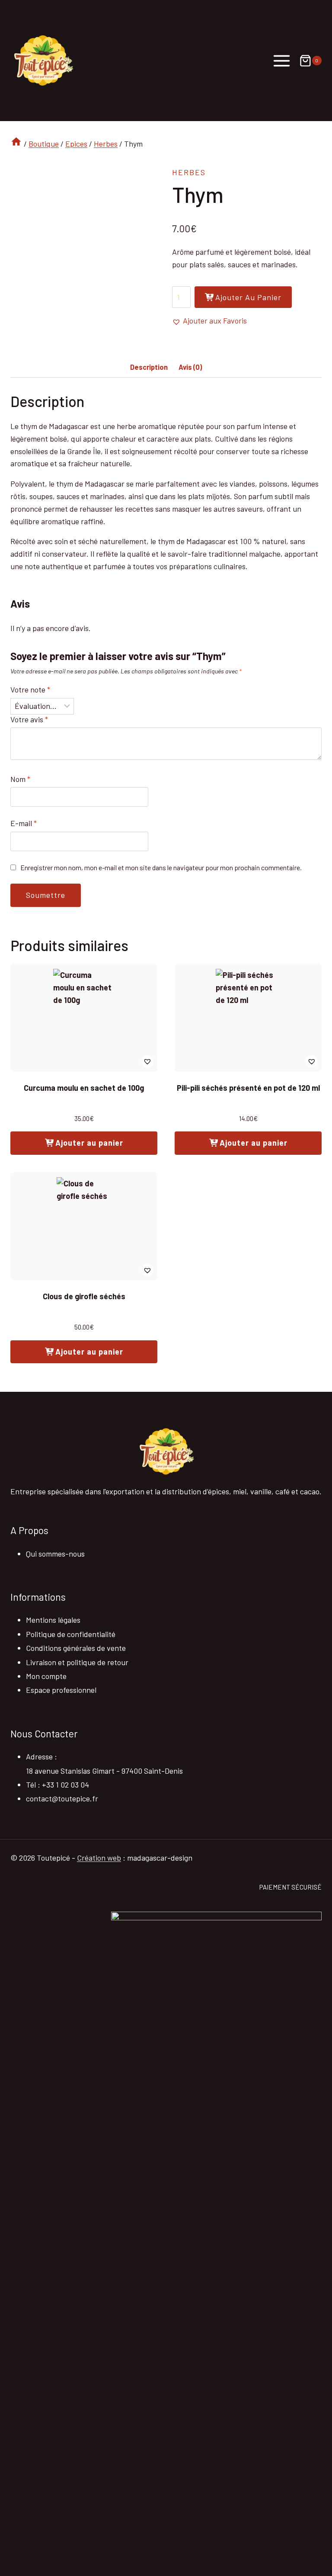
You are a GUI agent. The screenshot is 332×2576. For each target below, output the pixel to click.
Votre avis (29, 719)
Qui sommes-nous (55, 1554)
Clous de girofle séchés (84, 1296)
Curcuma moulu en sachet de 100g (84, 1088)
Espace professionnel (61, 1690)
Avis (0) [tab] (190, 367)
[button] (209, 321)
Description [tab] (149, 367)
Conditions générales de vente (76, 1648)
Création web (99, 1858)
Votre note (30, 689)
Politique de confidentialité (71, 1634)
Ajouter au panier (248, 297)
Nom (20, 779)
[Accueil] (16, 144)
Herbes (189, 172)
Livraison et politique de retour (77, 1662)
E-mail (24, 823)
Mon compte (46, 1676)
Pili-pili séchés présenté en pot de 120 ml (248, 1088)
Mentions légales (53, 1620)
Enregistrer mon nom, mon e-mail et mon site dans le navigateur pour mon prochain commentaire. (161, 867)
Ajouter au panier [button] (89, 1143)
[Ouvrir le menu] (282, 61)
